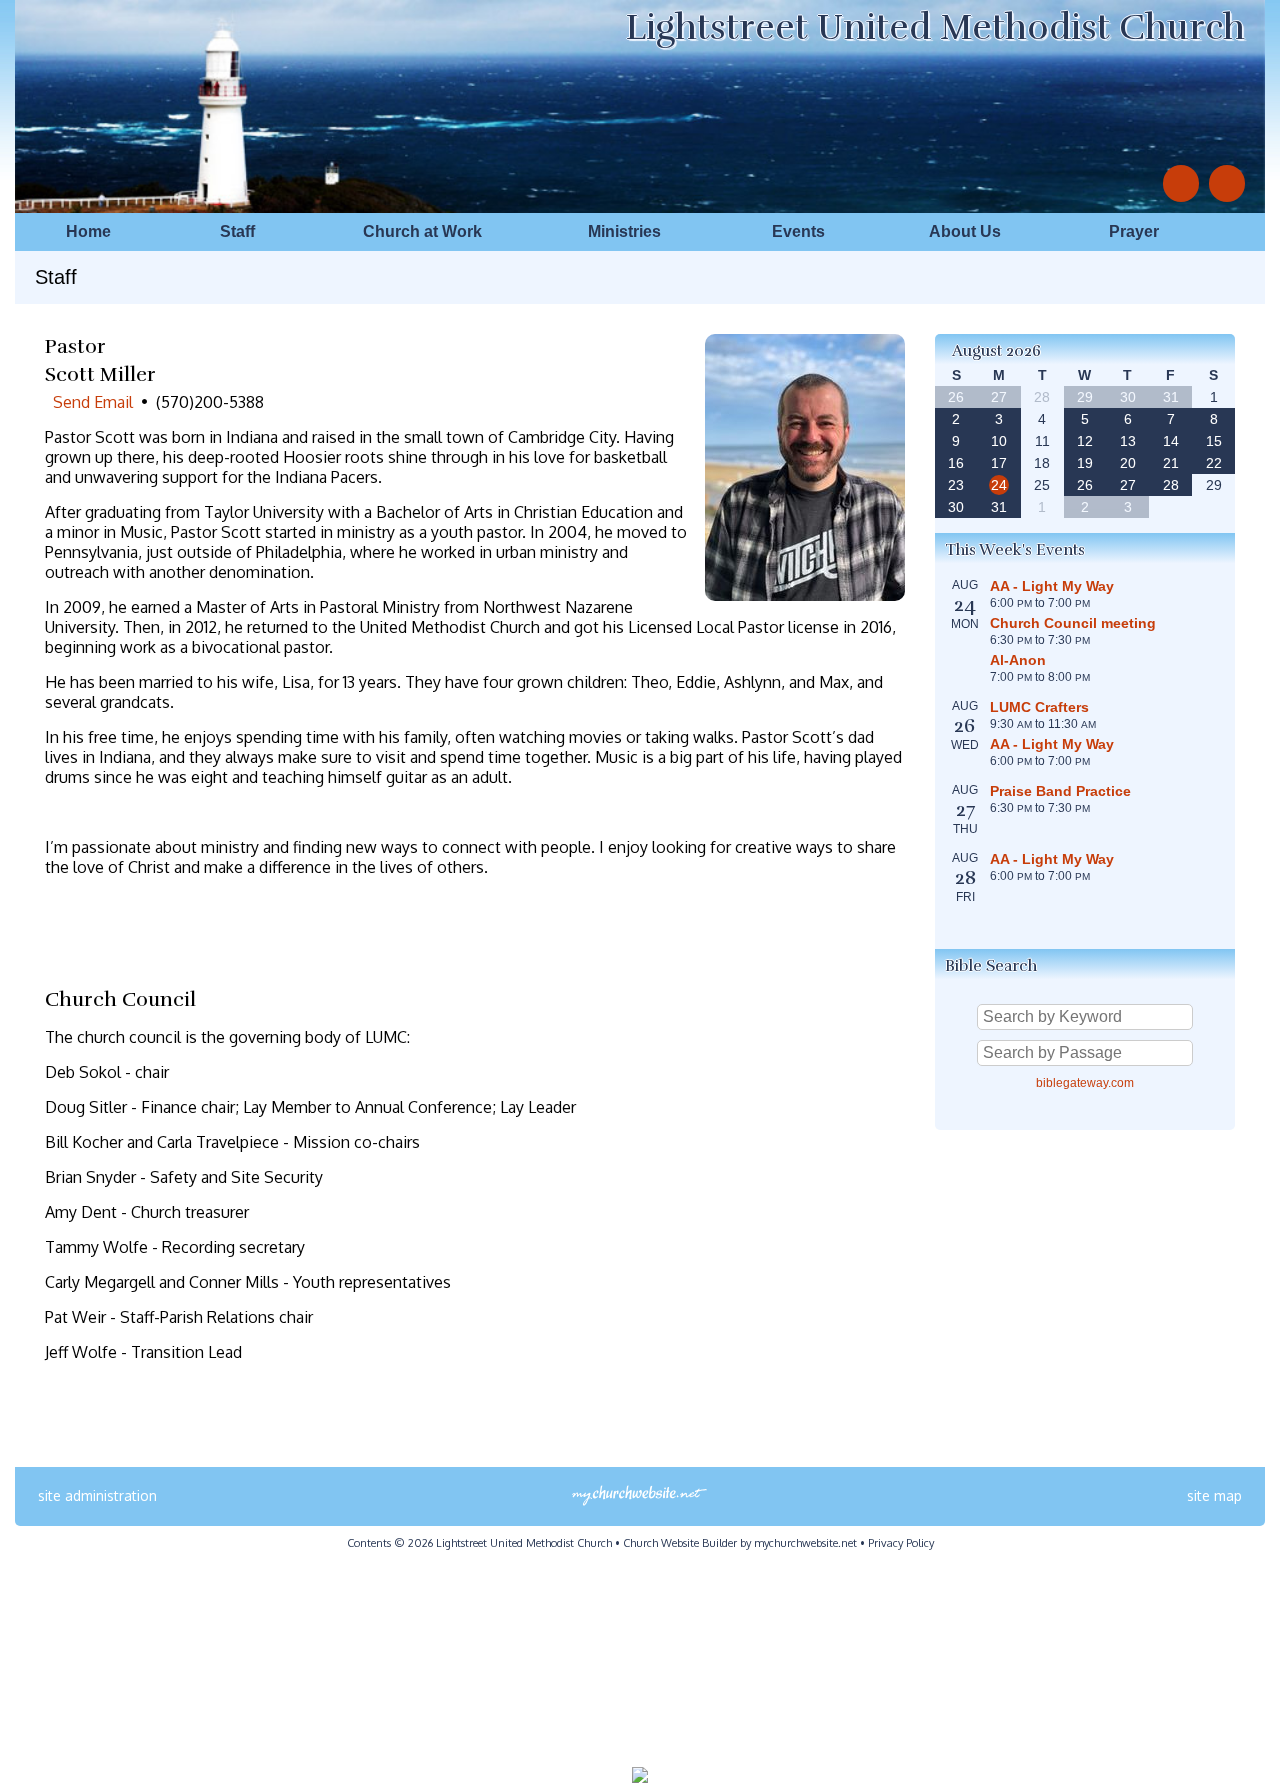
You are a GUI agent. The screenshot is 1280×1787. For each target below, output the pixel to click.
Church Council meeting (1073, 623)
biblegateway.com (1085, 1083)
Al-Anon (1018, 660)
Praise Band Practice (1060, 791)
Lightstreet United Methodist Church (935, 27)
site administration (97, 1495)
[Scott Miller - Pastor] (805, 595)
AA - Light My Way (1052, 586)
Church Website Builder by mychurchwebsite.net (740, 1543)
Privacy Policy (901, 1543)
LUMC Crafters (1039, 707)
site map (1214, 1495)
